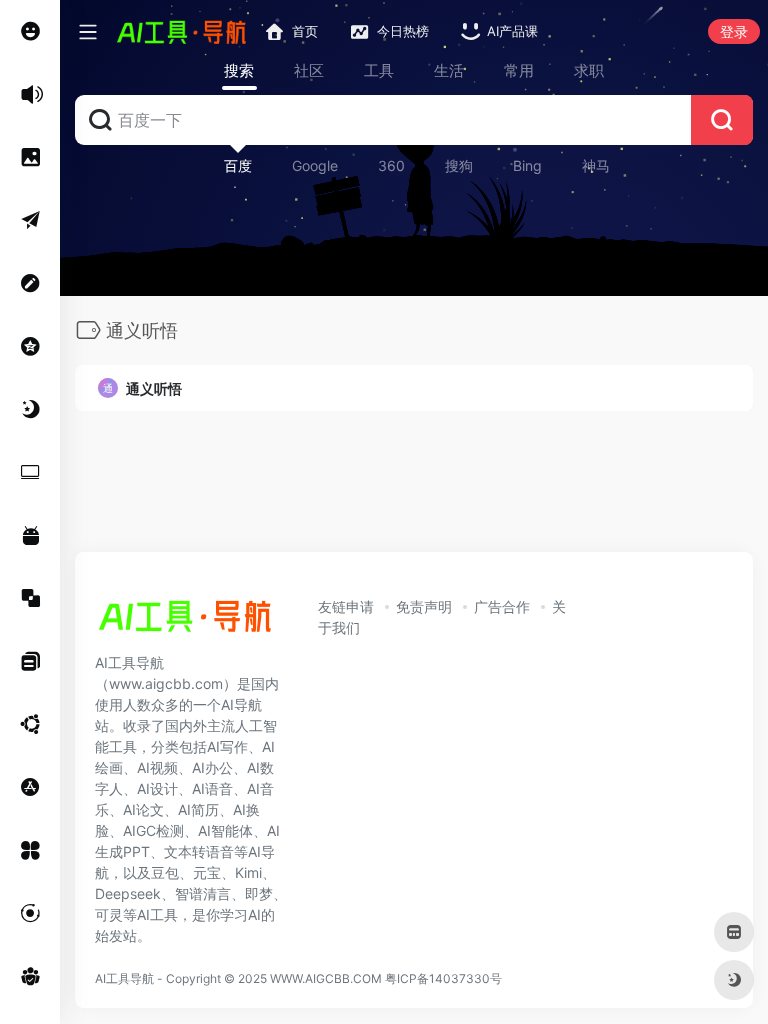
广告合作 (502, 606)
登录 (734, 31)
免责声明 (424, 606)
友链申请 (346, 606)
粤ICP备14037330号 (443, 978)
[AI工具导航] (185, 622)
